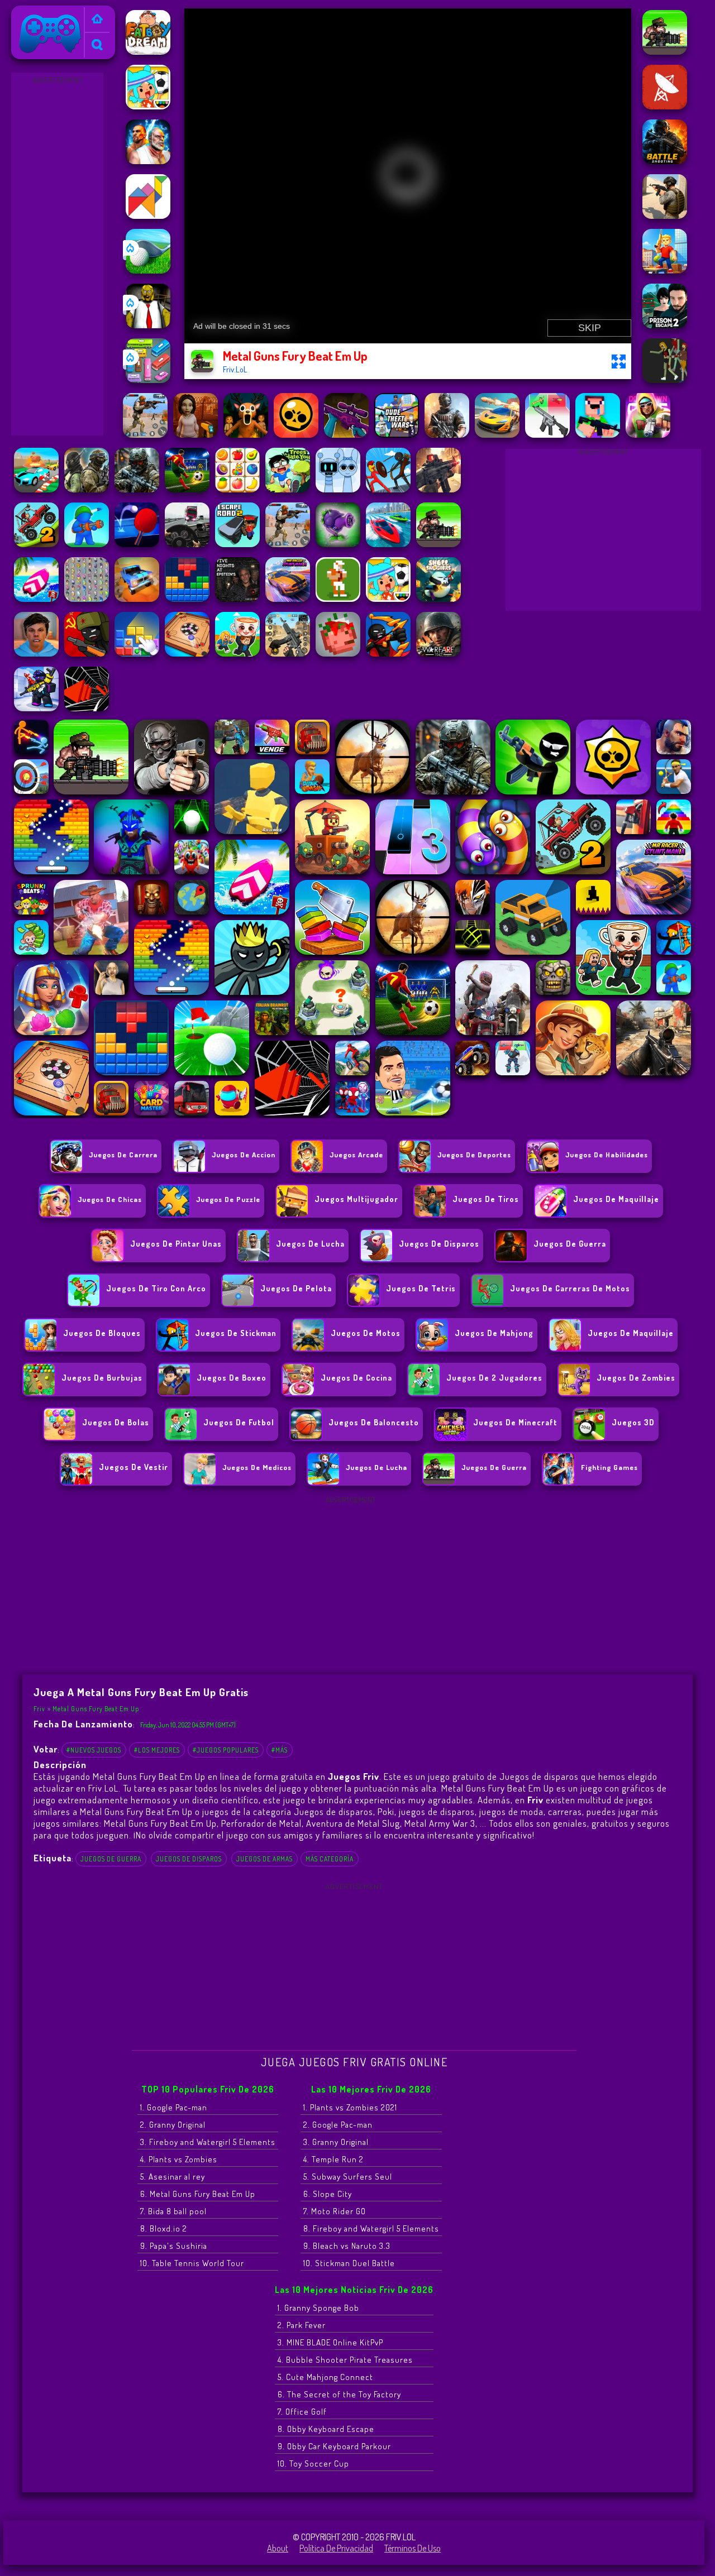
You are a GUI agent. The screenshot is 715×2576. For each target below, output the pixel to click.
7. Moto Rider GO (335, 2211)
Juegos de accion (244, 1155)
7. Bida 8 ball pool (173, 2211)
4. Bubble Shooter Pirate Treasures (345, 2360)
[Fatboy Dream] (148, 51)
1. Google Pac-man (174, 2107)
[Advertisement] (58, 255)
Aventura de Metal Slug (353, 1823)
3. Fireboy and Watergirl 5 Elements (208, 2142)
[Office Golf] (148, 270)
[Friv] (97, 20)
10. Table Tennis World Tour (192, 2263)
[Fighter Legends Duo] (148, 161)
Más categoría (330, 1859)
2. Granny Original (173, 2125)
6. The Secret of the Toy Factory (339, 2394)
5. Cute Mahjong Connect (325, 2377)
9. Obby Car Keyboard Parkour (334, 2446)
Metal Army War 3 (440, 1823)
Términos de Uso (413, 2548)
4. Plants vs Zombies (179, 2159)
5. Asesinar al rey (173, 2177)
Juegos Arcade (356, 1155)
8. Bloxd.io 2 (164, 2228)
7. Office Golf (302, 2412)
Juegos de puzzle (228, 1199)
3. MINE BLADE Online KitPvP (330, 2342)
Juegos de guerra (111, 1859)
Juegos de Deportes (474, 1155)
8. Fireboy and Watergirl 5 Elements (371, 2228)
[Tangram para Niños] (148, 216)
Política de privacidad (336, 2548)
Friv (23, 13)
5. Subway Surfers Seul (348, 2177)
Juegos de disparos (189, 1859)
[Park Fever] (148, 380)
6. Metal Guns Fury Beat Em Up (198, 2194)
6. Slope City (328, 2194)
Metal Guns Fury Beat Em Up (96, 1709)
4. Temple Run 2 (333, 2159)
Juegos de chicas (110, 1199)
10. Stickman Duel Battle (349, 2263)
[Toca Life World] (148, 106)
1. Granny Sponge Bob (318, 2308)
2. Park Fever (302, 2325)
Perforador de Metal (261, 1823)
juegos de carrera (123, 1155)
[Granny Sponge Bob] (148, 325)
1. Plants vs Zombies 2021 (350, 2107)
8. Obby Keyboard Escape (326, 2429)
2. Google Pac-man (338, 2125)
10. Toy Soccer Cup (313, 2464)
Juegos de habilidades (607, 1155)
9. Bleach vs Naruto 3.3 (347, 2246)
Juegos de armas (264, 1859)
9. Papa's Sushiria (174, 2246)
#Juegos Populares (226, 1750)
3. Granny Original (336, 2142)
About (278, 2548)
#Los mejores (157, 1750)
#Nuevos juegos (94, 1750)
